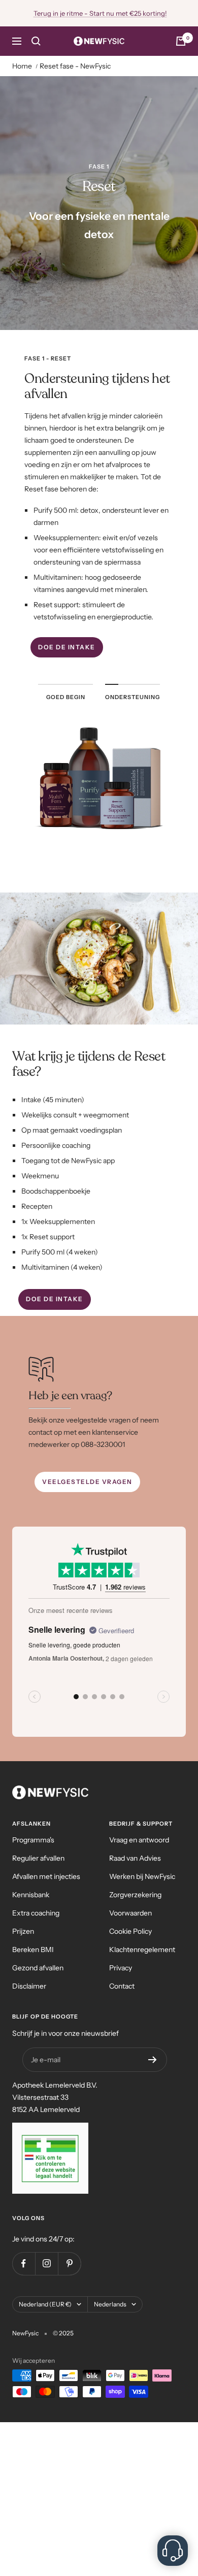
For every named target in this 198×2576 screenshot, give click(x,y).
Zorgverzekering (135, 1895)
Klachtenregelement (142, 1950)
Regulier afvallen (38, 1858)
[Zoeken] (36, 41)
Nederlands (110, 2304)
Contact (122, 1986)
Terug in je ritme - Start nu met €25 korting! (100, 13)
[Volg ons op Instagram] (46, 2264)
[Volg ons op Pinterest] (69, 2264)
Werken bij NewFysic (142, 1876)
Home (22, 66)
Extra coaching (36, 1913)
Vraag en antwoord (139, 1840)
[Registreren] (153, 2060)
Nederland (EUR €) (45, 2304)
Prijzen (23, 1931)
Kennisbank (31, 1895)
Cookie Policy (130, 1931)
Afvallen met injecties (46, 1876)
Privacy (121, 1968)
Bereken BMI (33, 1950)
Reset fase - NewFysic (75, 66)
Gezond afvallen (38, 1968)
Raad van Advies (135, 1858)
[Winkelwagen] (181, 41)
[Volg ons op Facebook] (24, 2264)
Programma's (33, 1840)
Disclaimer (29, 1986)
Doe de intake (67, 647)
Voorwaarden (130, 1913)
